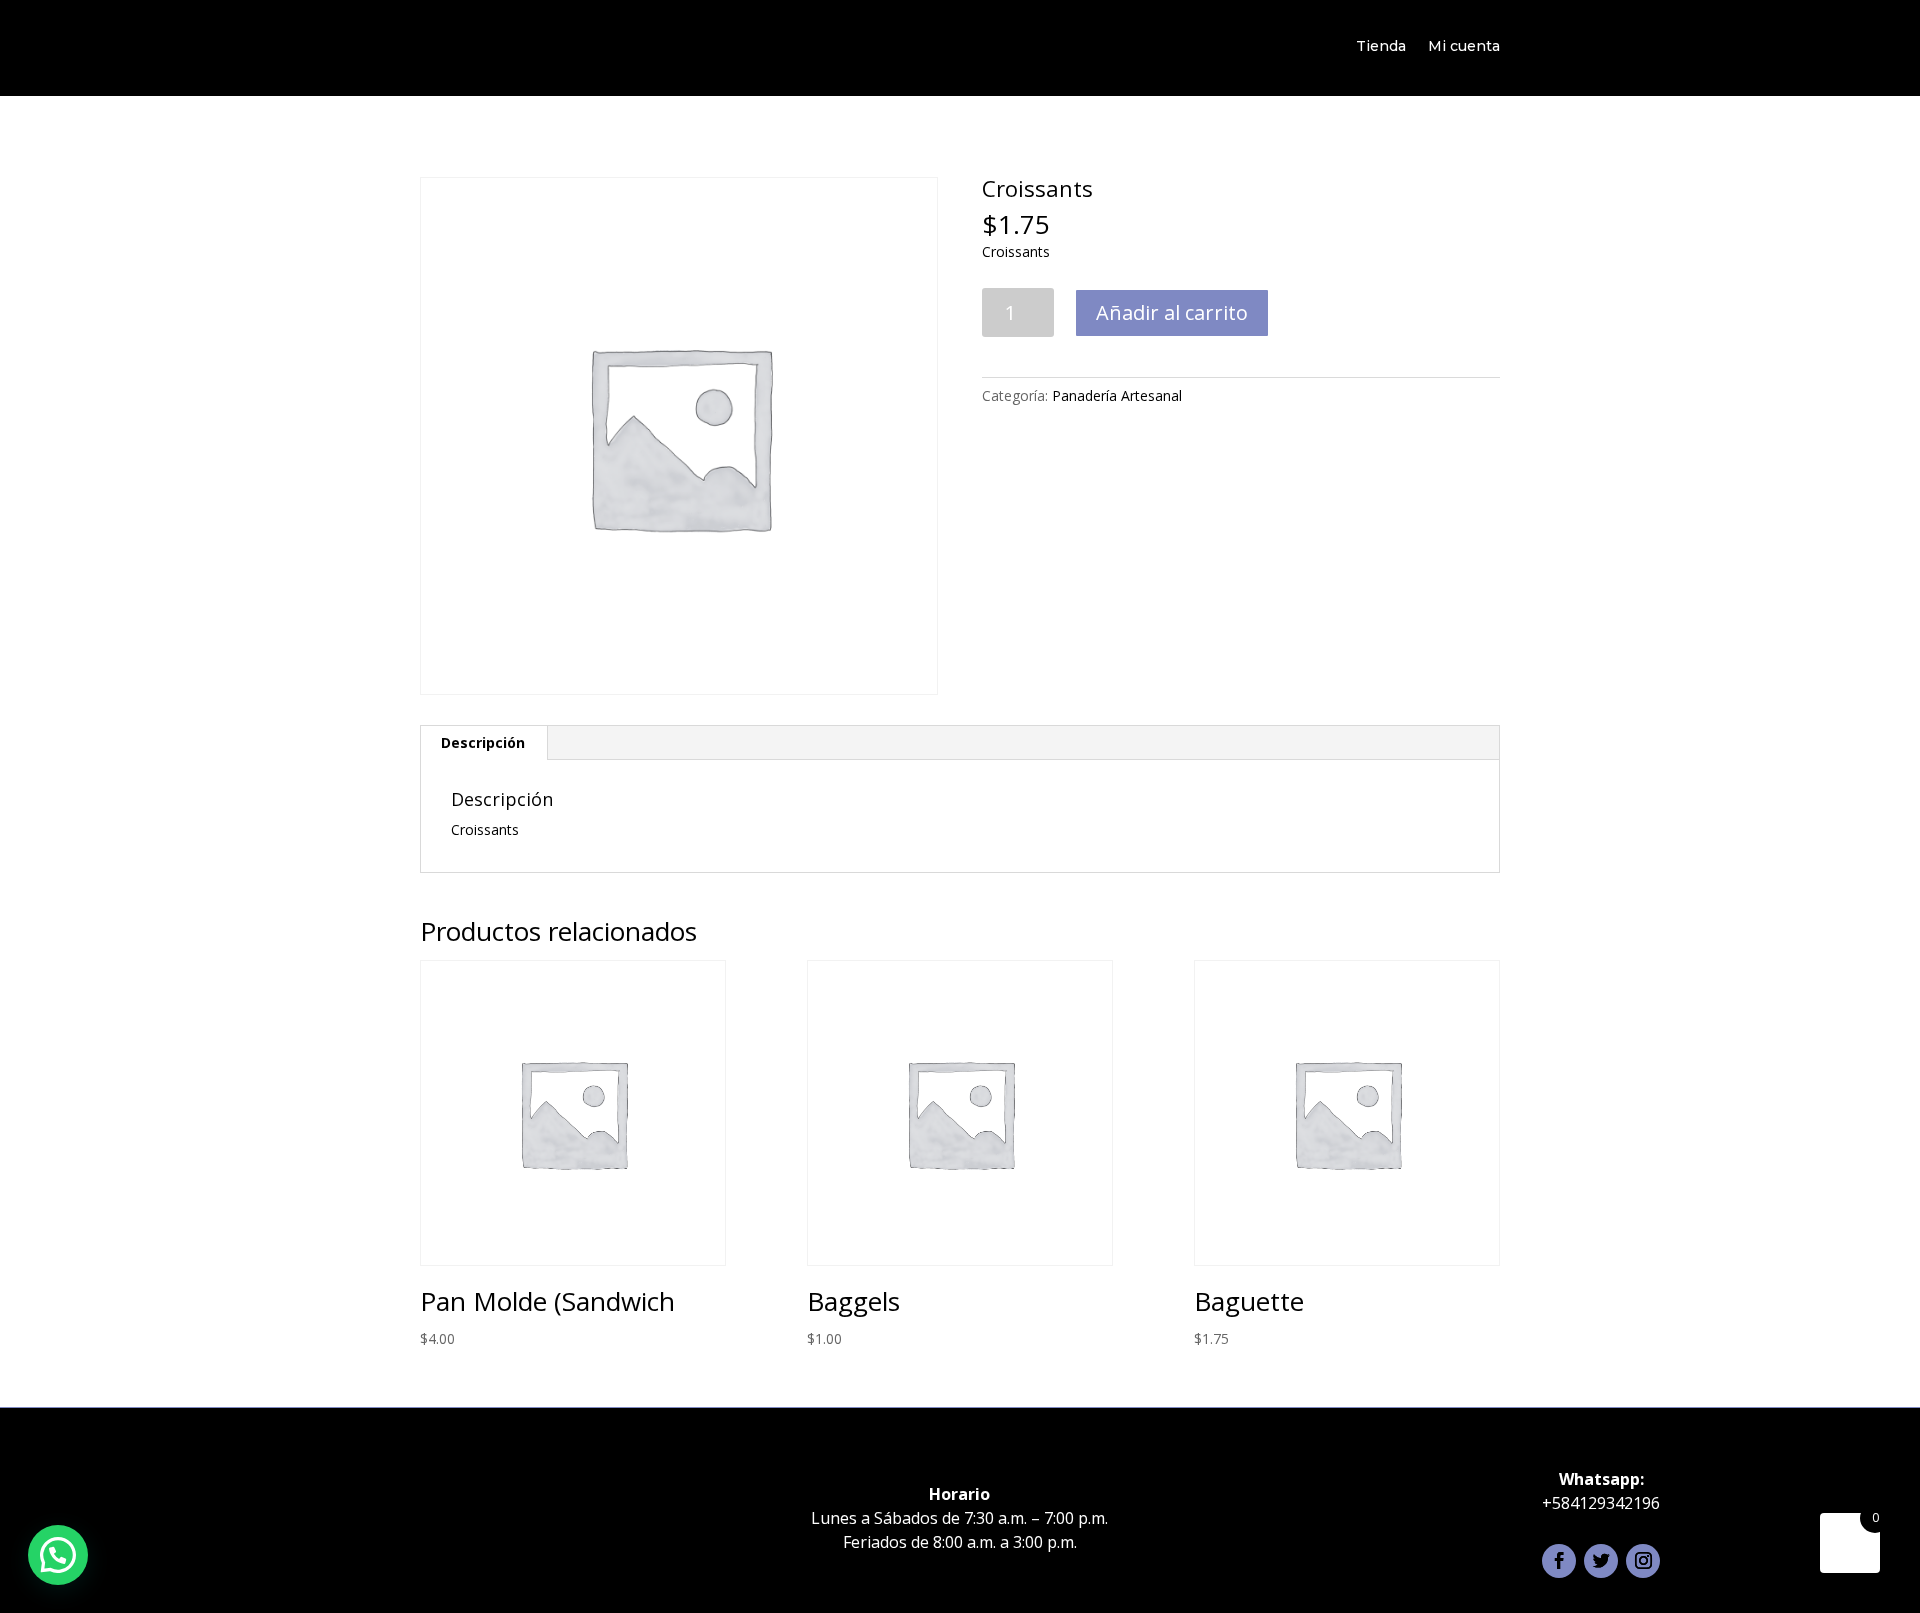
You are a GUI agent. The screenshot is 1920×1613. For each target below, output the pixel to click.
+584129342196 (1601, 1503)
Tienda (1381, 46)
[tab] (483, 743)
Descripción (483, 742)
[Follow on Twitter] (1601, 1561)
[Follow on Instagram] (1643, 1561)
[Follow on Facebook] (1559, 1561)
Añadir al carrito (1172, 312)
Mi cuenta (1464, 46)
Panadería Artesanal (1117, 395)
